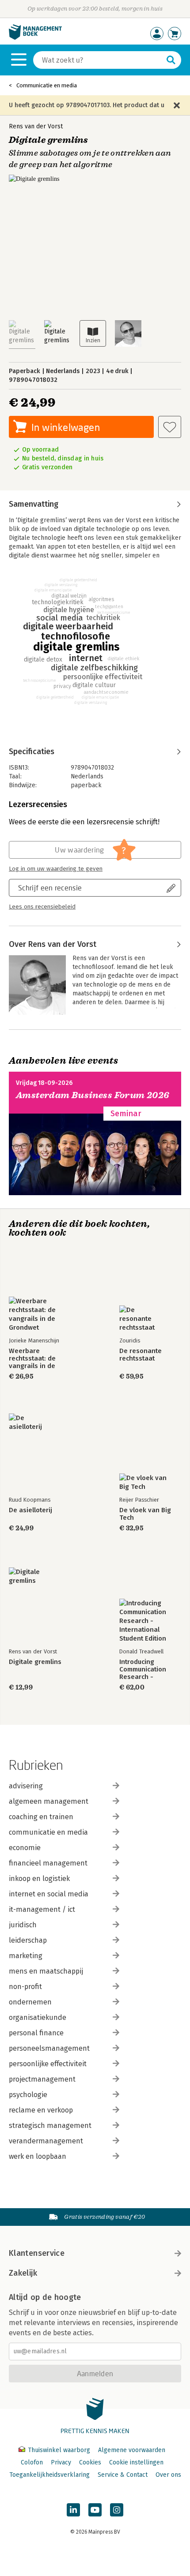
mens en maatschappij (46, 1971)
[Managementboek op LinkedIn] (73, 2510)
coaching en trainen (41, 1817)
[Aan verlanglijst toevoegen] (170, 427)
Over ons (168, 2475)
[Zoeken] (171, 60)
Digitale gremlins (35, 1662)
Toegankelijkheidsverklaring (49, 2475)
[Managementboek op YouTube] (95, 2510)
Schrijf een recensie (50, 888)
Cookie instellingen (136, 2462)
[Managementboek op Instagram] (117, 2510)
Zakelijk (23, 2273)
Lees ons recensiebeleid (42, 907)
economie (25, 1848)
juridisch (23, 1925)
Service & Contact (123, 2475)
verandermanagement (46, 2141)
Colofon (32, 2462)
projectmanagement (42, 2079)
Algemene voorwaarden (132, 2450)
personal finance (36, 2033)
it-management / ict (42, 1909)
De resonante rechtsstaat (141, 1355)
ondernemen (30, 2002)
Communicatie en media (47, 85)
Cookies (90, 2462)
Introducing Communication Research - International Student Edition (143, 1669)
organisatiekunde (38, 2017)
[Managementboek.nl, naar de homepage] (35, 38)
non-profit (25, 1987)
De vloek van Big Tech (145, 1514)
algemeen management (49, 1801)
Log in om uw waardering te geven (56, 869)
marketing (26, 1956)
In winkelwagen (66, 427)
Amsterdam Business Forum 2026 (93, 1095)
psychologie (28, 2095)
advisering (26, 1786)
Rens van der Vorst (36, 126)
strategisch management (50, 2125)
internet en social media (49, 1894)
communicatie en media (48, 1832)
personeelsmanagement (49, 2048)
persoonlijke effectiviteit (48, 2064)
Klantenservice (37, 2253)
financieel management (48, 1863)
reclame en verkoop (41, 2110)
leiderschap (28, 1940)
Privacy (61, 2462)
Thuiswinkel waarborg (59, 2450)
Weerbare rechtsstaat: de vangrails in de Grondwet (32, 1359)
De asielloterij (30, 1510)
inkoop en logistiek (39, 1879)
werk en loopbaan (38, 2156)
